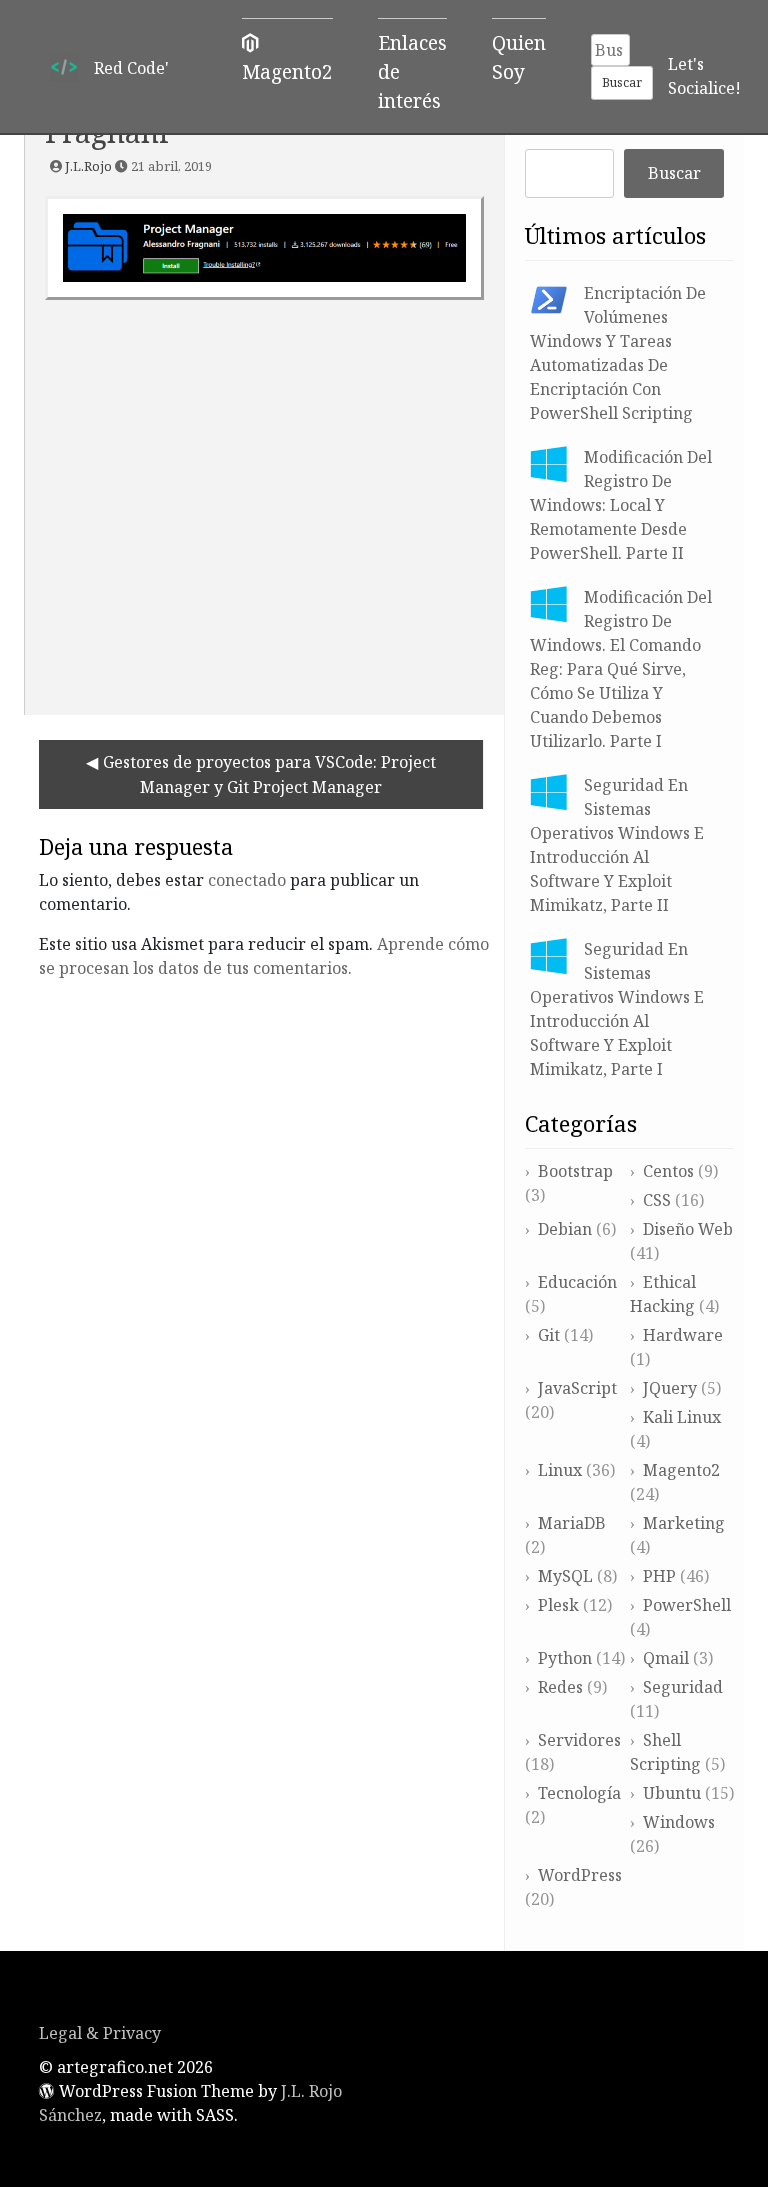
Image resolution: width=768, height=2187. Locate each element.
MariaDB (572, 1523)
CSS (657, 1200)
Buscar (674, 173)
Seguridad (683, 1687)
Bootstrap (575, 1171)
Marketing (684, 1523)
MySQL (565, 1576)
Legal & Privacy (100, 2033)
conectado (247, 880)
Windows (679, 1822)
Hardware (683, 1335)
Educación (577, 1282)
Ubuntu (672, 1793)
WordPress (580, 1875)
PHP (659, 1576)
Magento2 (681, 1470)
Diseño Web (688, 1229)
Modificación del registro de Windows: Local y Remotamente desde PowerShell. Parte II (621, 505)
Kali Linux (682, 1417)
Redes (560, 1687)
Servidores (579, 1740)
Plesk (558, 1605)
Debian (565, 1229)
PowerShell (687, 1605)
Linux (560, 1470)
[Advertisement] (264, 500)
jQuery (670, 1388)
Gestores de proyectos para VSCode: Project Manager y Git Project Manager (269, 774)
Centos (668, 1171)
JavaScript (577, 1388)
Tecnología (579, 1793)
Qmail (666, 1658)
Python (565, 1658)
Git (549, 1335)
